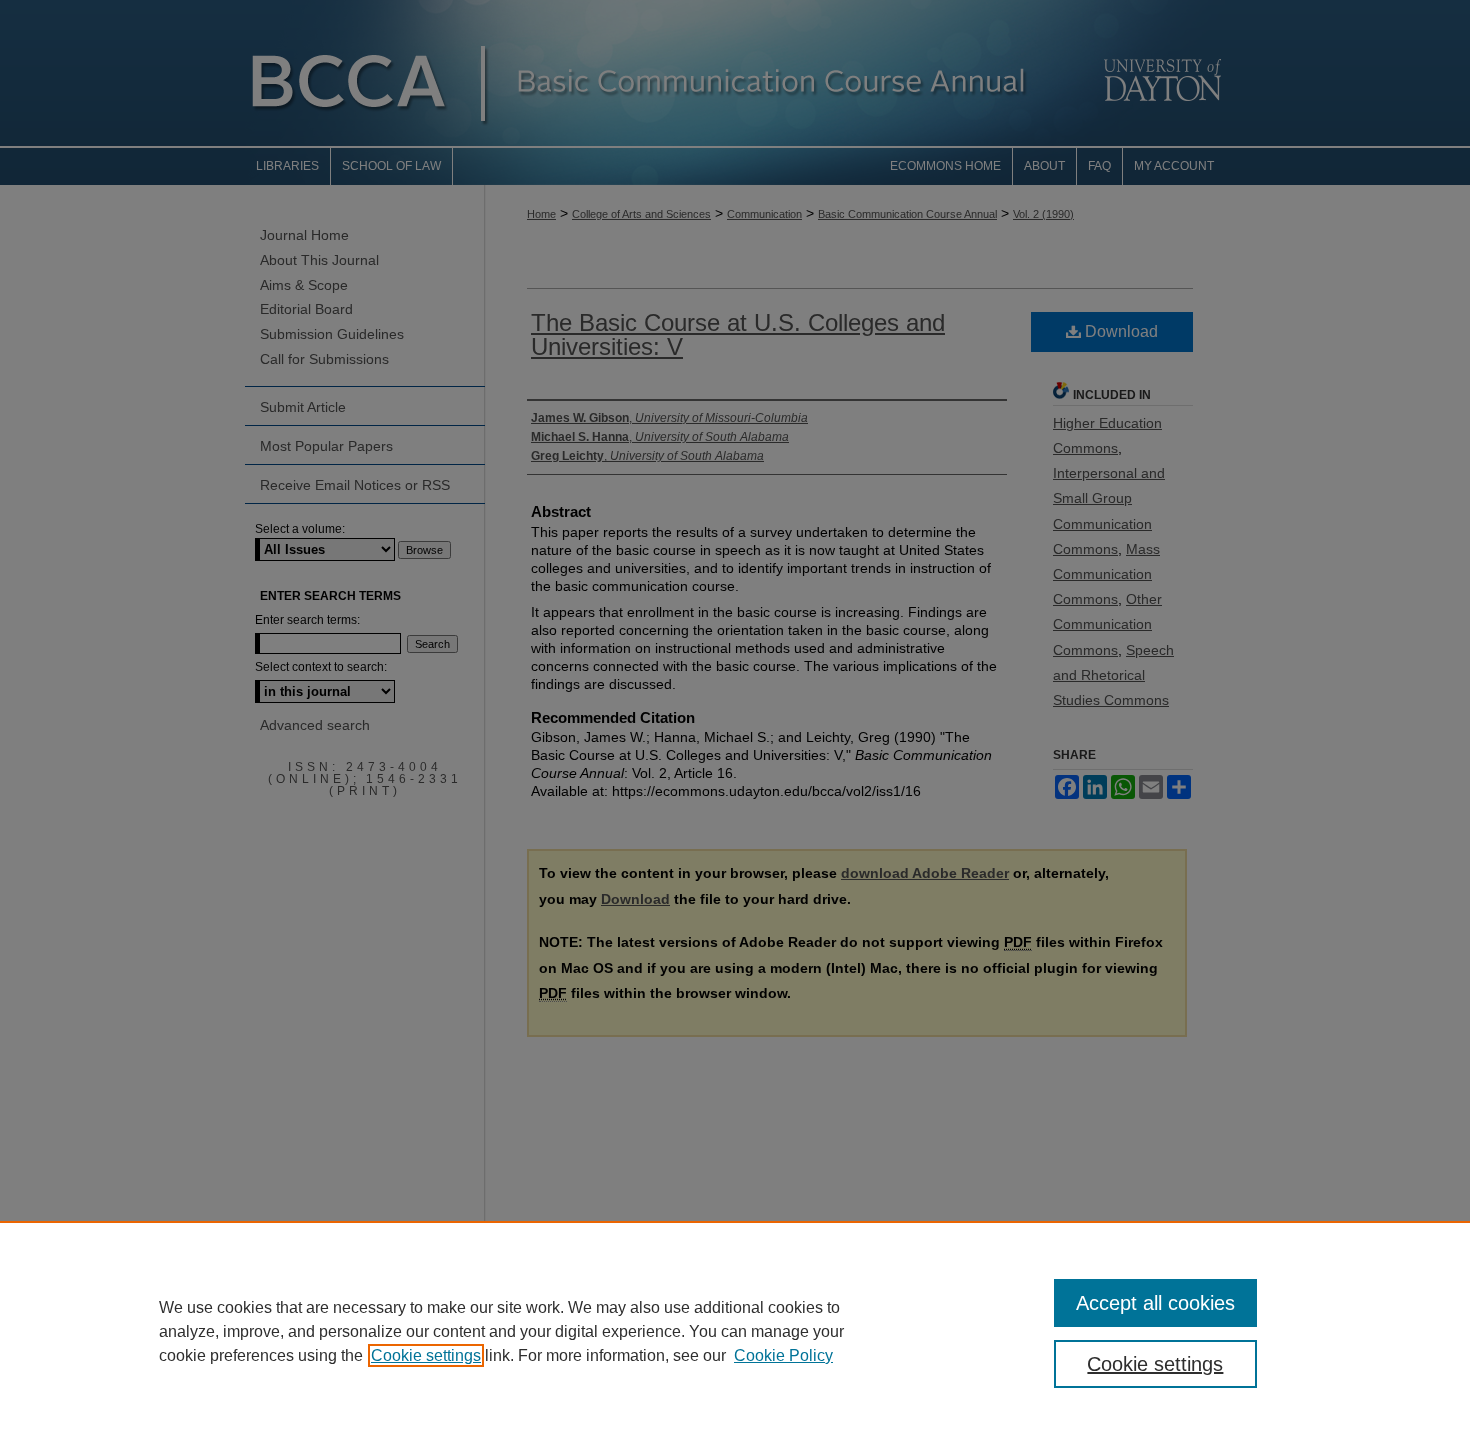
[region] (735, 1331)
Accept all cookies (1155, 1303)
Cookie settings (426, 1355)
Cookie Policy (783, 1355)
